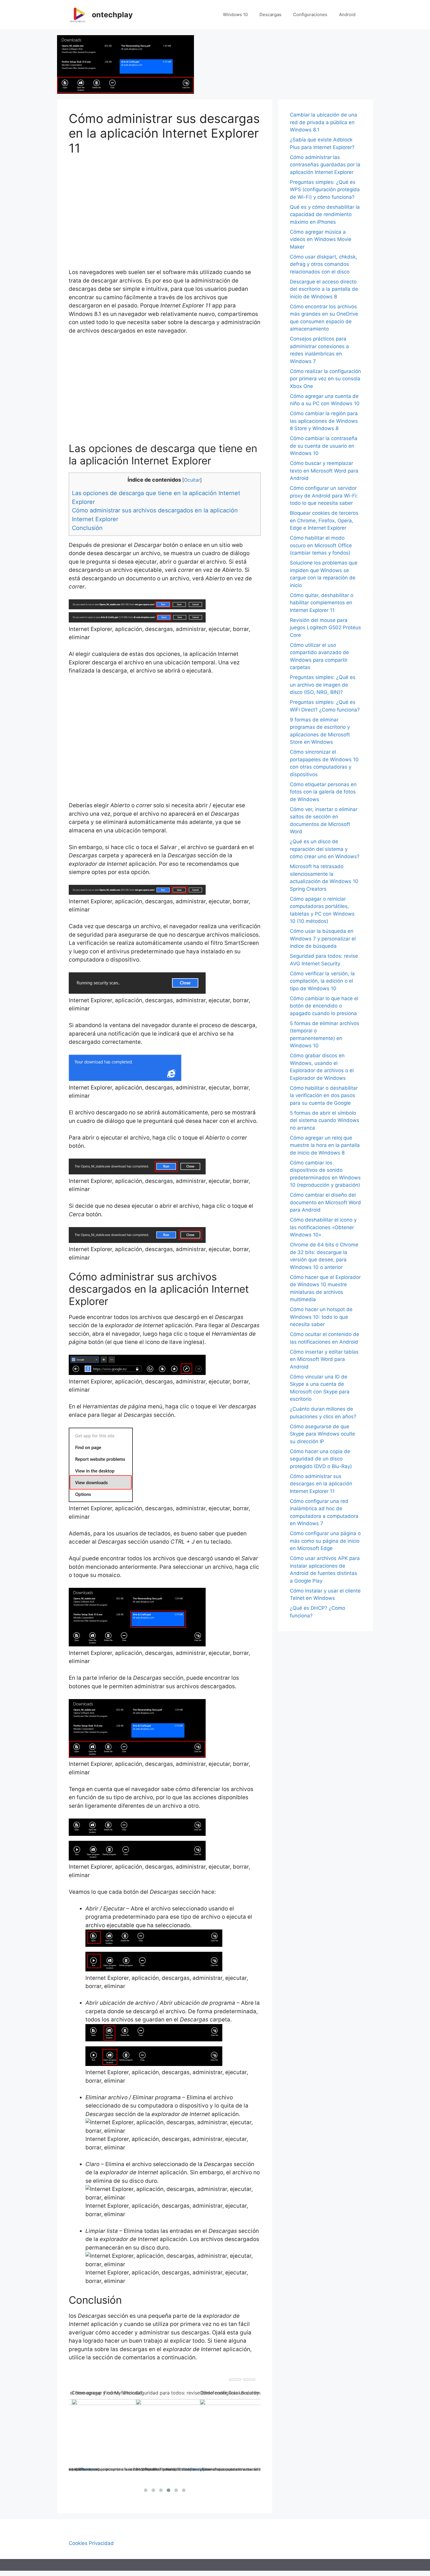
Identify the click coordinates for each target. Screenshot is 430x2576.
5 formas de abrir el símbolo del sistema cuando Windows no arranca (325, 1120)
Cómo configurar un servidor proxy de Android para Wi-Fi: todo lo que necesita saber (324, 496)
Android (347, 14)
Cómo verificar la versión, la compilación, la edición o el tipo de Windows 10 (322, 981)
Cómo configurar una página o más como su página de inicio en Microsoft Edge (325, 1541)
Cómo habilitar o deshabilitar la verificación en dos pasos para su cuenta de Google (324, 1095)
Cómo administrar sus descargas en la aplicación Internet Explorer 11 (321, 1484)
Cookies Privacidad (91, 2543)
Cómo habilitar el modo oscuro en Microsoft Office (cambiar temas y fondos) (321, 545)
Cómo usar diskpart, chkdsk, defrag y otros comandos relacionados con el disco (324, 264)
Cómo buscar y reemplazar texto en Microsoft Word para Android (324, 471)
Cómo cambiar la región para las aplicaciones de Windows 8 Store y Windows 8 (324, 421)
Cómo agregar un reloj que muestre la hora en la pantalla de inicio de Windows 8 (325, 1145)
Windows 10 (235, 14)
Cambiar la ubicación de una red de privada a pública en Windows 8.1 (324, 122)
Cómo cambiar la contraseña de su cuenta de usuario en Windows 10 (324, 446)
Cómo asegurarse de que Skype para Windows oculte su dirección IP (322, 1434)
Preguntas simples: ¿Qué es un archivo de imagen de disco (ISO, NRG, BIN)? (323, 685)
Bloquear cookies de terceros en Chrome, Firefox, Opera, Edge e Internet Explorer (324, 520)
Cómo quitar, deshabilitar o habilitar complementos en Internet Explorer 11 (322, 603)
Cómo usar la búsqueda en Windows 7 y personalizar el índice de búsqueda (323, 939)
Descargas (270, 14)
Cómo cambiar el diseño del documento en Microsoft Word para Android (325, 1202)
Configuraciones (310, 14)
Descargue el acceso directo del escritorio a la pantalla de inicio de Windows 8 (324, 289)
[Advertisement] (165, 208)
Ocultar (192, 480)
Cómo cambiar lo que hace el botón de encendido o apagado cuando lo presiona (324, 1006)
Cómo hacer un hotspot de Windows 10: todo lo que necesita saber (321, 1317)
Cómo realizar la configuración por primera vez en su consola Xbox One (325, 379)
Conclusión (87, 528)
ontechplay (112, 15)
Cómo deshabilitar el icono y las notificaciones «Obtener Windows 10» (323, 1227)
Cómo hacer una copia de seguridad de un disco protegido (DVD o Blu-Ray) (321, 1459)
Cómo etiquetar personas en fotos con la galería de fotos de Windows (323, 792)
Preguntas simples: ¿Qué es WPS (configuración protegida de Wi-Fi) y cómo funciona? (325, 190)
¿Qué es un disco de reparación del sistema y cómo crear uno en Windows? (325, 849)
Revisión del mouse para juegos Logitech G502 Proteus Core (325, 628)
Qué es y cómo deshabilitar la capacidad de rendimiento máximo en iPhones (325, 214)
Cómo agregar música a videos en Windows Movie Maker (321, 239)
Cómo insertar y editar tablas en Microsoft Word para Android (324, 1359)
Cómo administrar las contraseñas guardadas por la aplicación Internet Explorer (325, 165)
